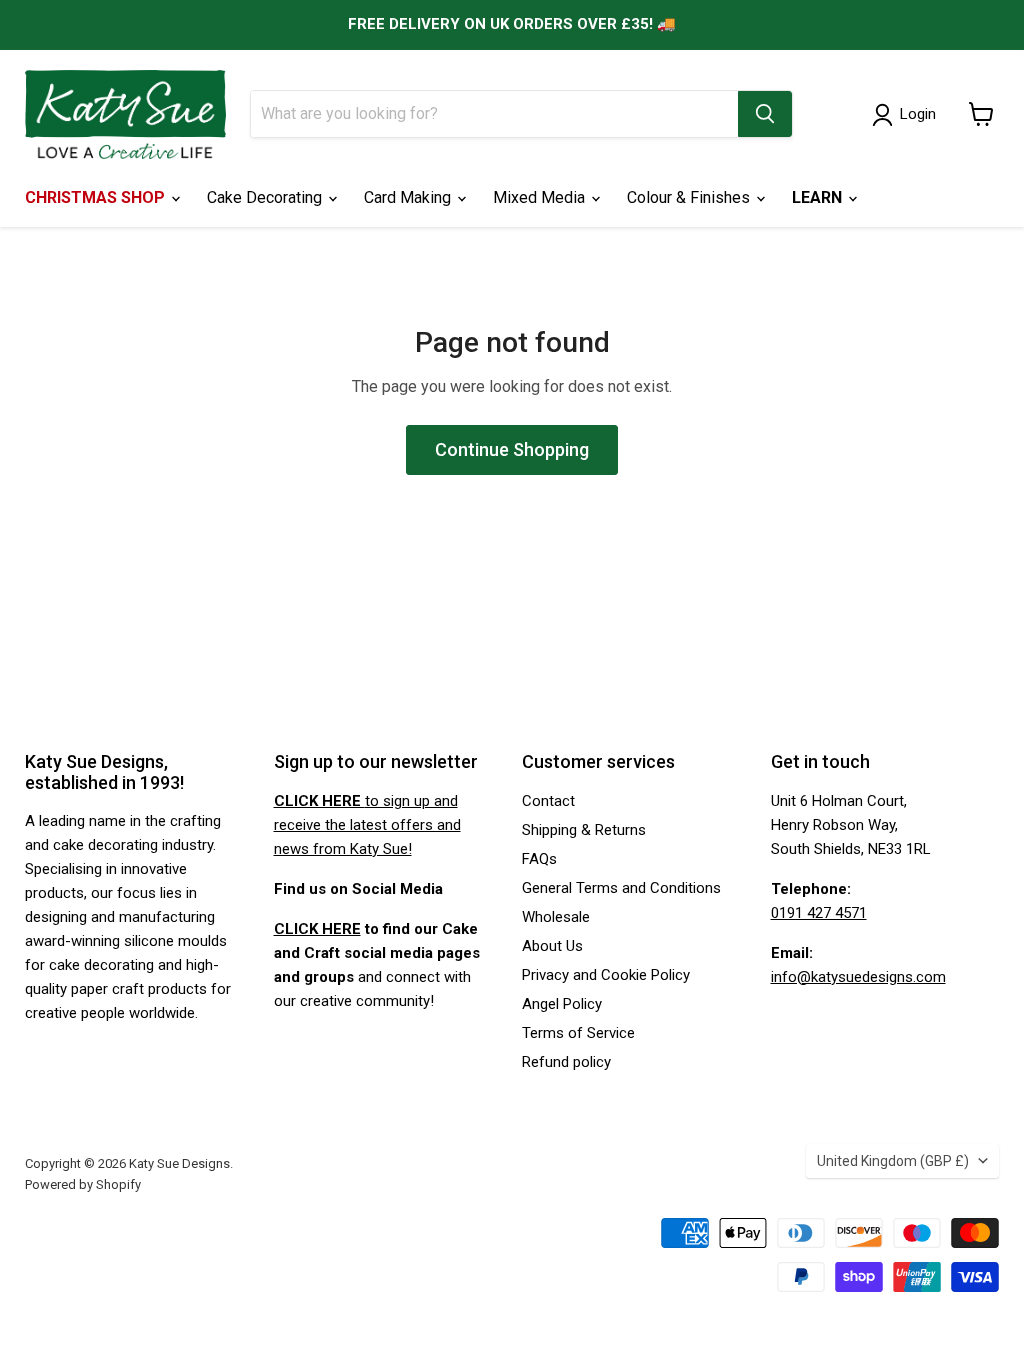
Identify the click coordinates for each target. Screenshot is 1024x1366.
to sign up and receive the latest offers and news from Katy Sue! (367, 825)
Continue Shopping (512, 449)
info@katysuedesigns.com (858, 977)
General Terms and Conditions (621, 888)
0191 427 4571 (819, 913)
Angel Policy (562, 1004)
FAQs (539, 859)
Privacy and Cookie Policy (606, 975)
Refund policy (566, 1062)
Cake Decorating (266, 197)
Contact (548, 801)
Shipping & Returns (584, 830)
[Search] (765, 114)
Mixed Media (541, 197)
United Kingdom (893, 1161)
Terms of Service (578, 1033)
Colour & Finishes (690, 197)
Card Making (409, 197)
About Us (552, 946)
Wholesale (556, 917)
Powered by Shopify (83, 1184)
